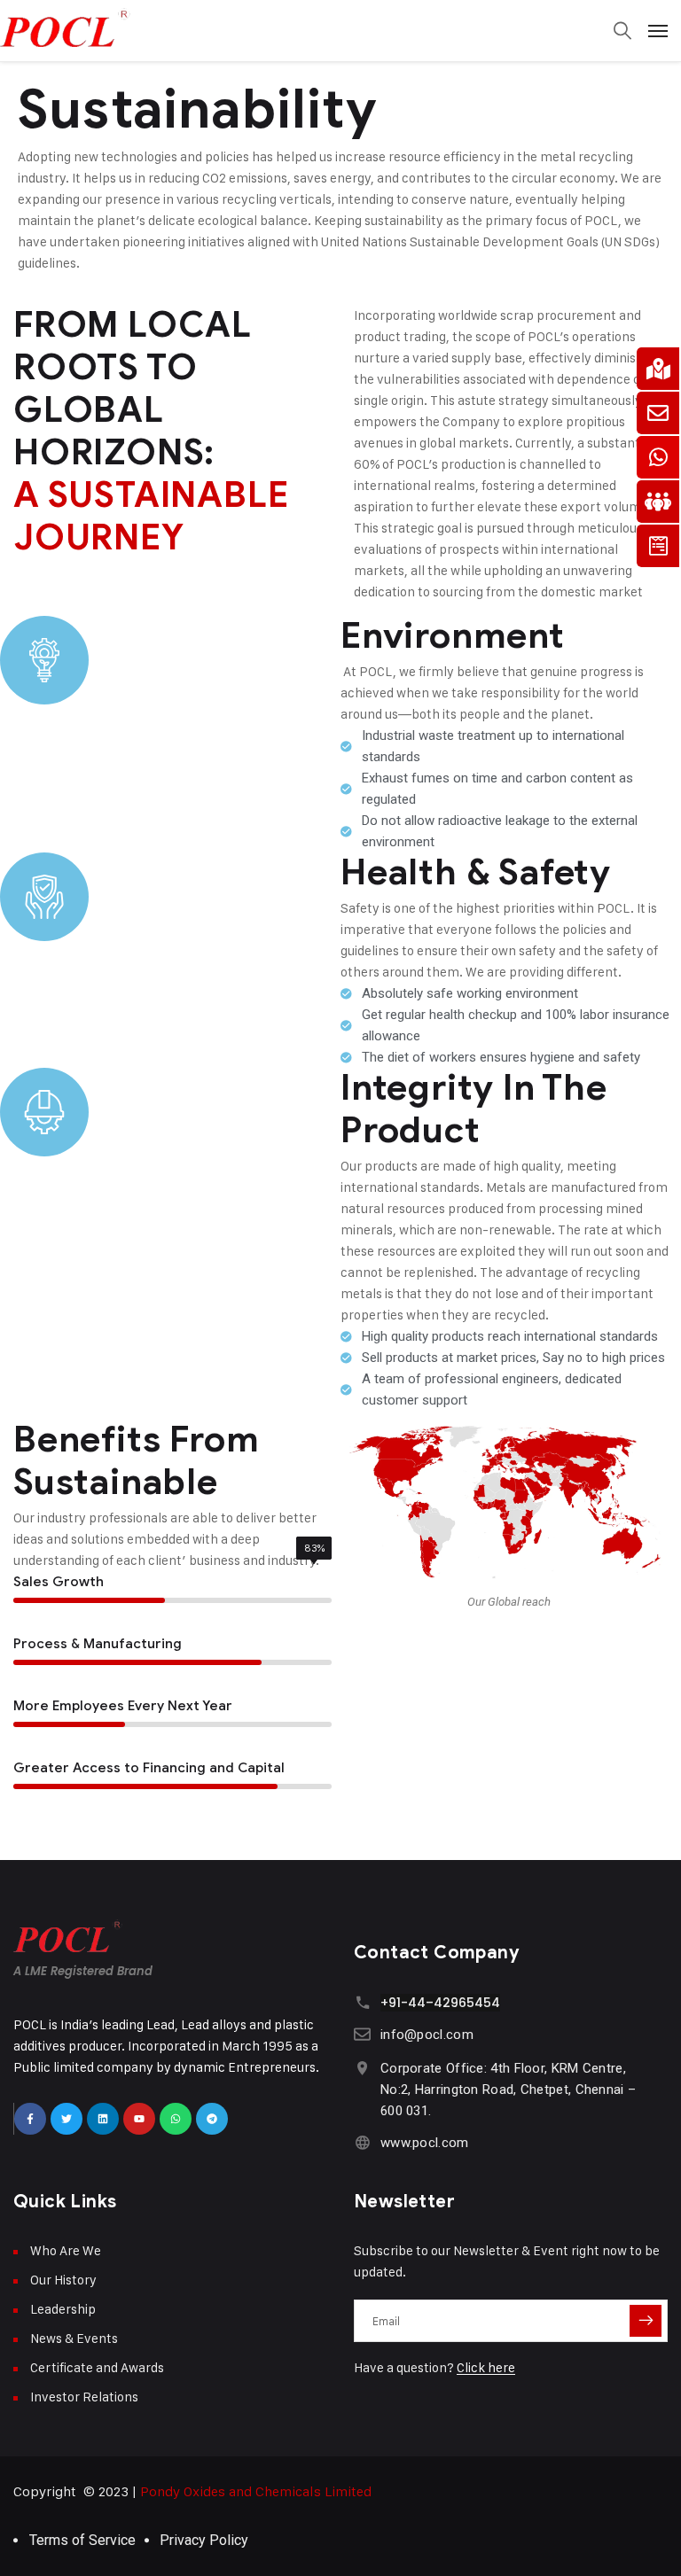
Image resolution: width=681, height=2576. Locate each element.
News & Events (74, 2338)
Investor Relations (84, 2397)
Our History (63, 2280)
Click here (486, 2367)
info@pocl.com (427, 2035)
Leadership (63, 2309)
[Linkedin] (103, 2119)
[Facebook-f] (30, 2119)
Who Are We (66, 2250)
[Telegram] (212, 2119)
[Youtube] (139, 2119)
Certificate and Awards (97, 2367)
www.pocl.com (425, 2143)
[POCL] (340, 27)
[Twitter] (67, 2119)
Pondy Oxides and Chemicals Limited (256, 2491)
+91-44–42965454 (440, 2003)
